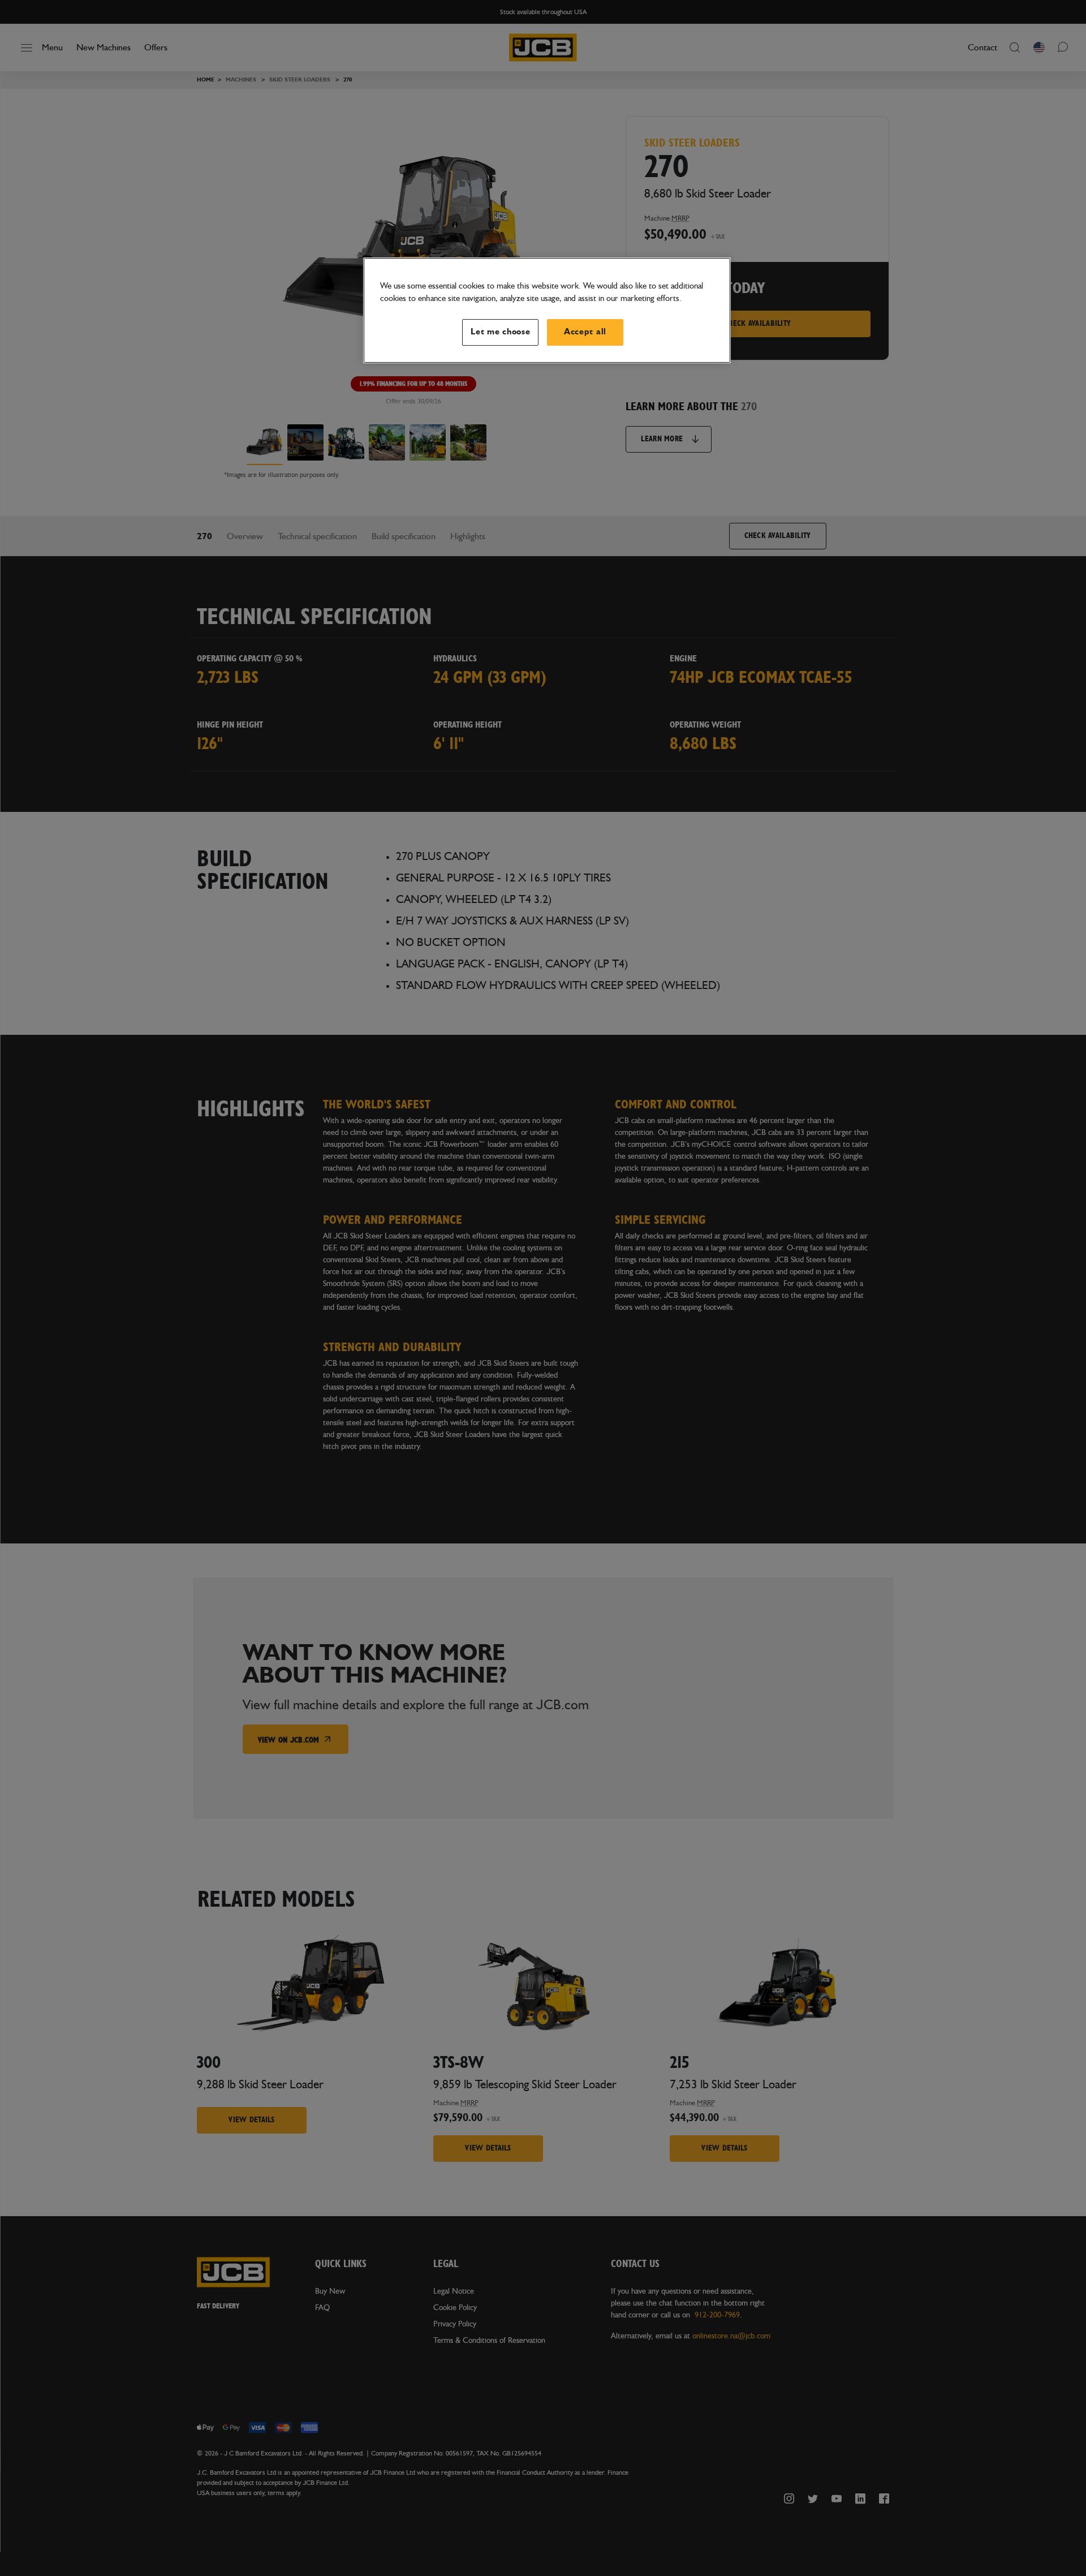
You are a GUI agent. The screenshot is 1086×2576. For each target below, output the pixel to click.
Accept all (585, 332)
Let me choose (501, 332)
